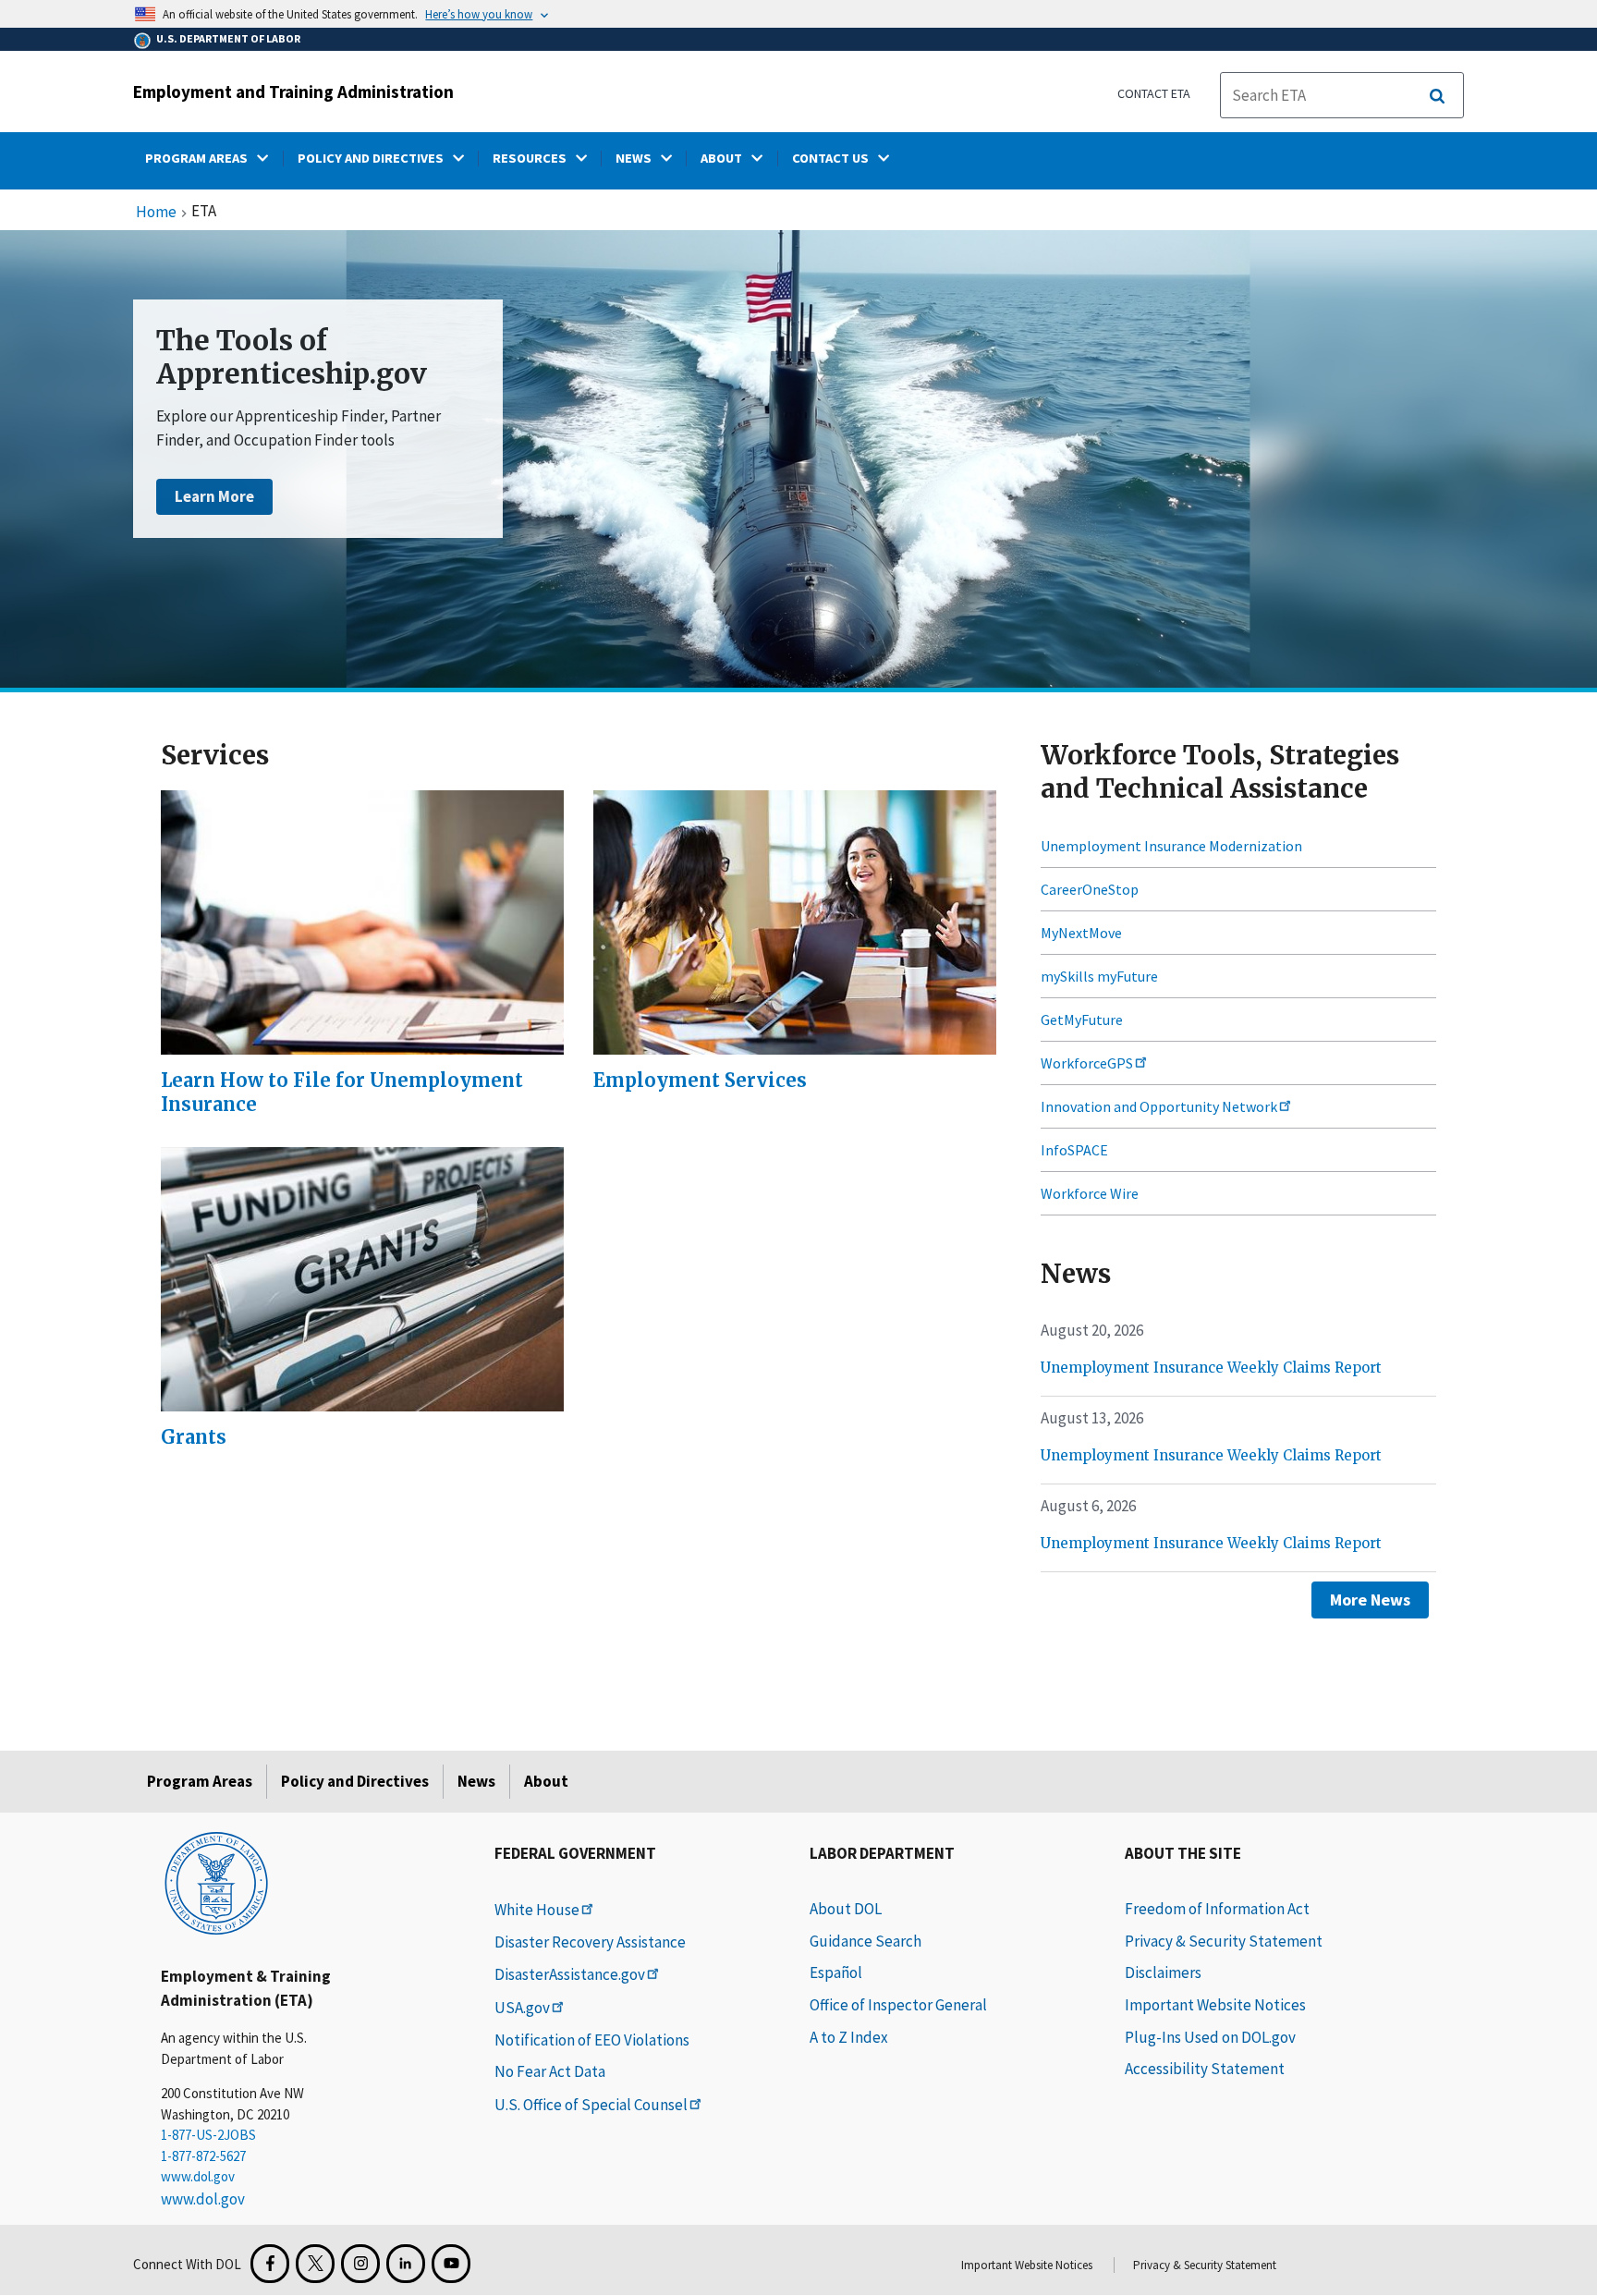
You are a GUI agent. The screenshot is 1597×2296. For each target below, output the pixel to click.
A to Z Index (849, 2037)
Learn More (214, 496)
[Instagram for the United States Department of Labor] (360, 2264)
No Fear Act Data (550, 2071)
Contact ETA (1154, 93)
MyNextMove (1081, 933)
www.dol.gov (198, 2176)
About (546, 1781)
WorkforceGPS (1087, 1063)
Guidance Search (866, 1941)
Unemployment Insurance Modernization (1171, 846)
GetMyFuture (1082, 1020)
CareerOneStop (1090, 889)
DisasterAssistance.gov (570, 1974)
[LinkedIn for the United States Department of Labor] (406, 2264)
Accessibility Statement (1205, 2069)
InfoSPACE (1074, 1150)
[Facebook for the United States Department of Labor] (270, 2264)
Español (836, 1972)
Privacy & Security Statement (1224, 1941)
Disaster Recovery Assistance (590, 1942)
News (476, 1781)
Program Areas (200, 1781)
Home (156, 213)
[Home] (216, 1882)
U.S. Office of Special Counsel (591, 2105)
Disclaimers (1163, 1972)
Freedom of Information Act (1217, 1909)
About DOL (846, 1909)
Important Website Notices (1215, 2005)
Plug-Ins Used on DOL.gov (1210, 2037)
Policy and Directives (355, 1781)
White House (537, 1910)
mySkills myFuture (1099, 976)
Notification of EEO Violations (592, 2040)
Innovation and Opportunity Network (1159, 1106)
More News (1370, 1600)
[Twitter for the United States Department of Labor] (315, 2264)
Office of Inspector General (898, 2005)
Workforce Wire (1090, 1193)
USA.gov (522, 2008)
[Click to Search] (1437, 96)
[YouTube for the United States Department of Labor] (451, 2264)
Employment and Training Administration (293, 92)
